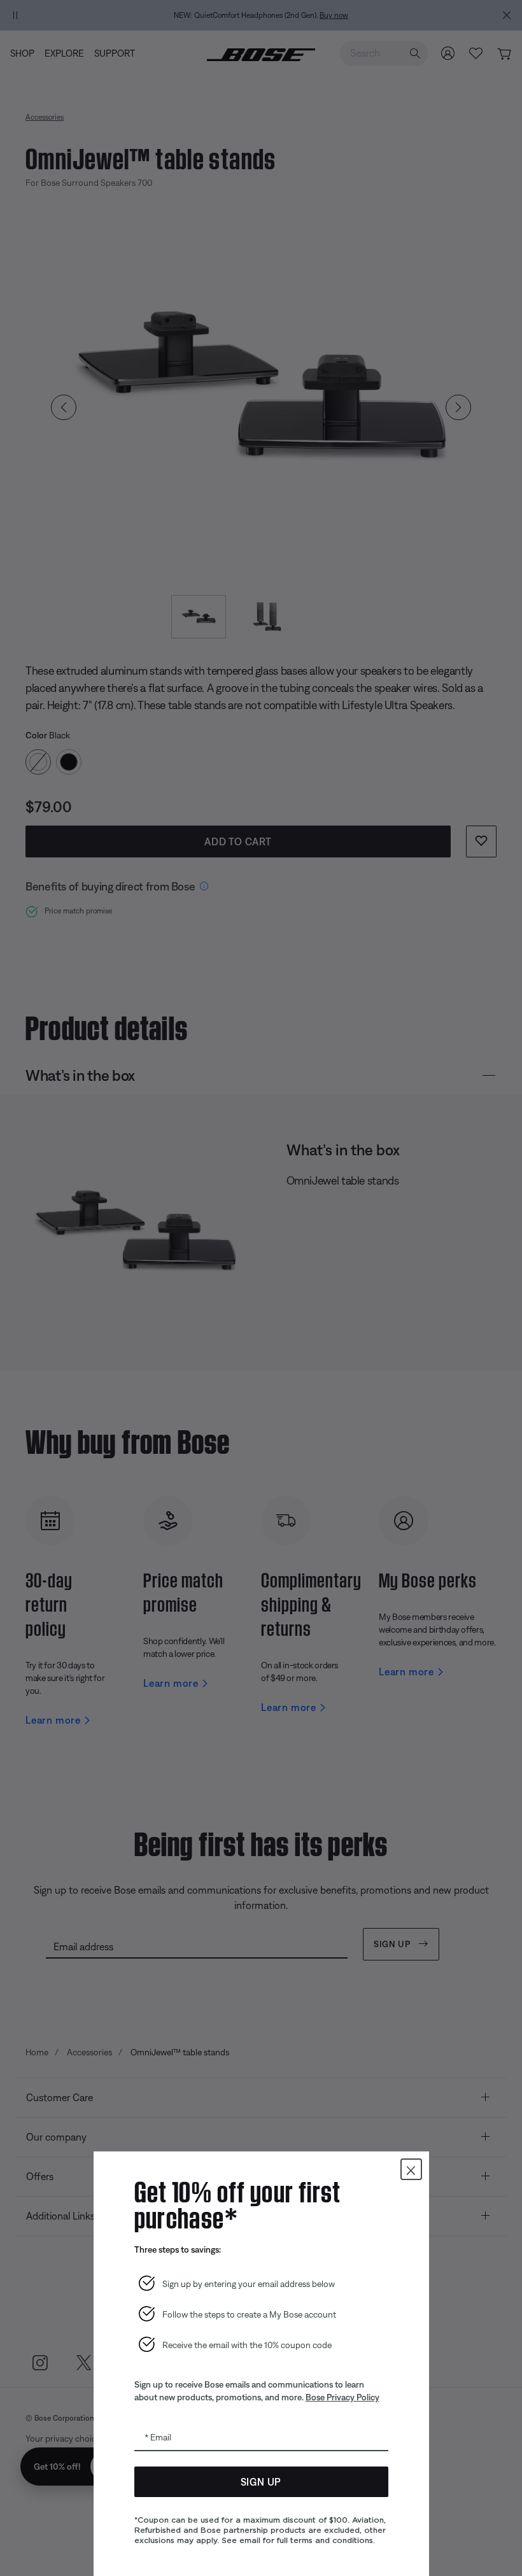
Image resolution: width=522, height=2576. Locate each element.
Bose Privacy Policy (342, 2397)
